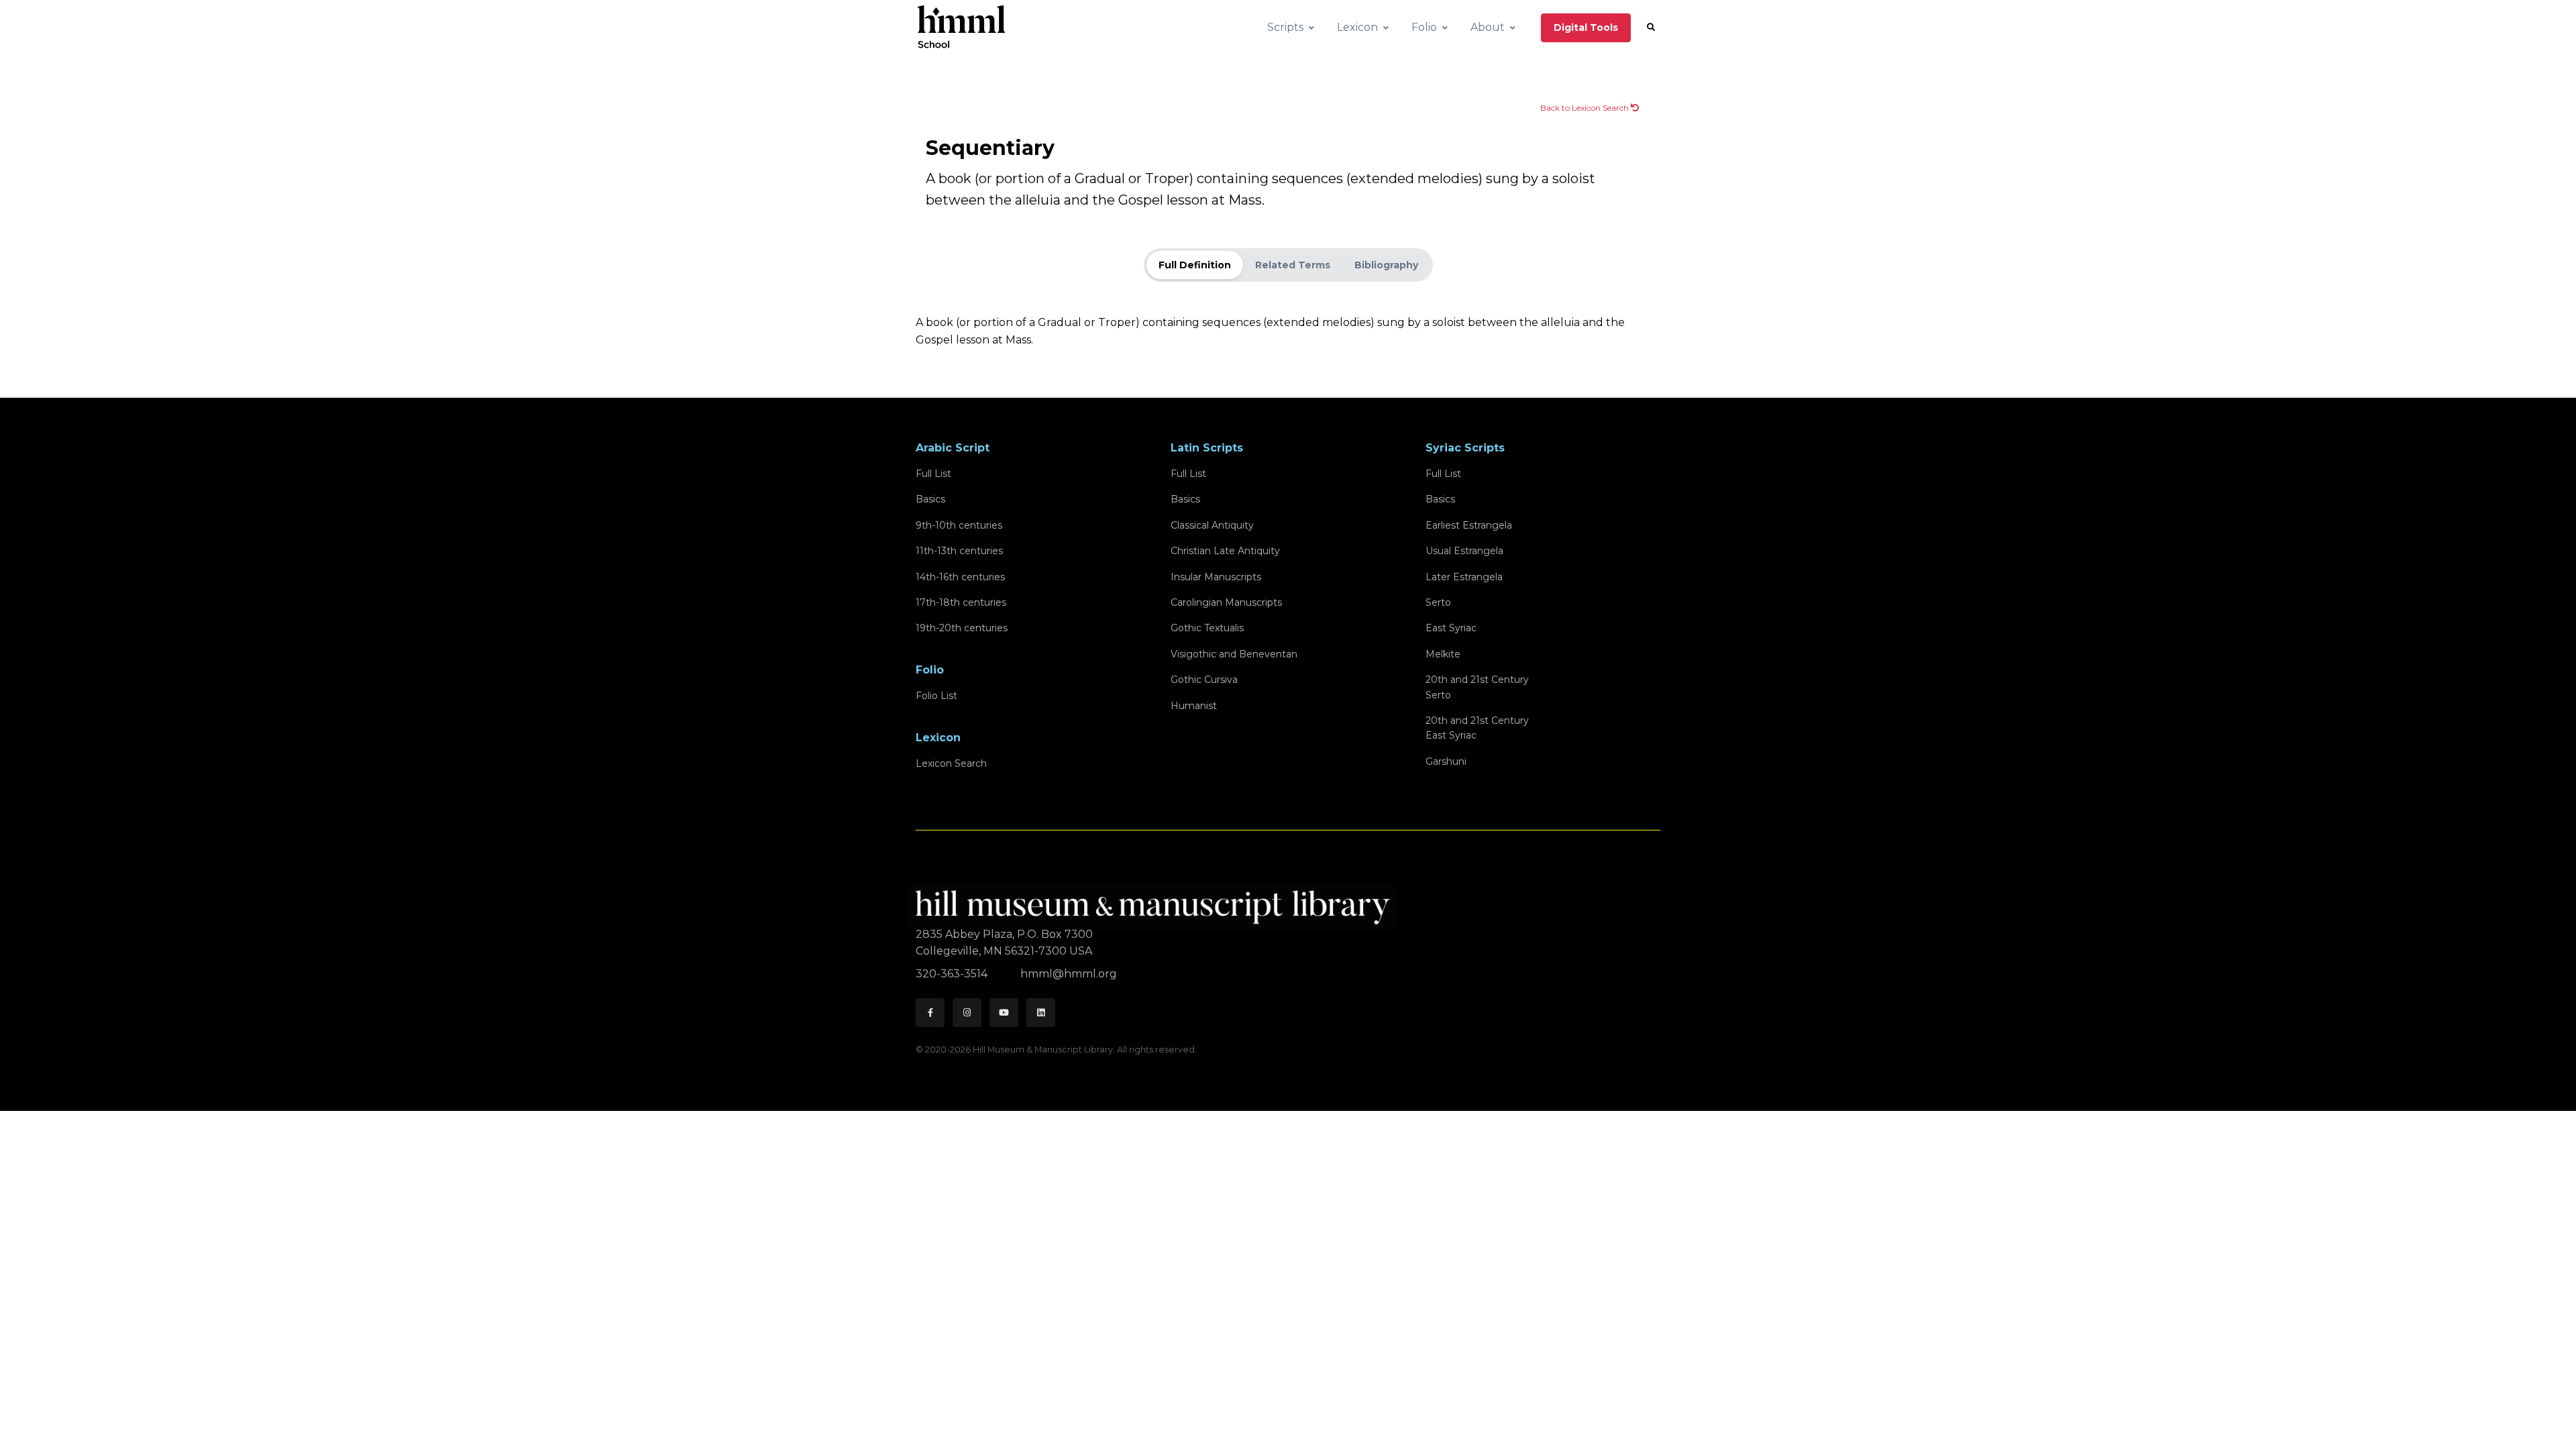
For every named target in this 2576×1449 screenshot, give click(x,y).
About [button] (1488, 27)
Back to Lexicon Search (1586, 108)
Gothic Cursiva (1204, 680)
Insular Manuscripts (1216, 577)
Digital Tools (1586, 28)
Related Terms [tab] (1293, 265)
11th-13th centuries (959, 551)
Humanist (1194, 706)
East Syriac (1451, 628)
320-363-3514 (953, 974)
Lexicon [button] (1357, 27)
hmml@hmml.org (1069, 974)
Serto (1438, 602)
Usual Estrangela (1464, 551)
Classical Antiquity (1212, 525)
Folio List (936, 696)
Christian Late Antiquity (1225, 551)
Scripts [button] (1285, 27)
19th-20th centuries (962, 628)
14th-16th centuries (960, 577)
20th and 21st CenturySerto (1477, 687)
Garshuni (1446, 761)
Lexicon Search (951, 763)
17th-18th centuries (961, 602)
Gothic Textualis (1207, 628)
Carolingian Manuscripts (1226, 602)
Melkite (1443, 654)
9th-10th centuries (959, 525)
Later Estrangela (1464, 577)
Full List (933, 474)
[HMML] (1157, 901)
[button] (1651, 28)
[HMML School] (961, 28)
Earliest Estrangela (1469, 525)
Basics (930, 499)
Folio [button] (1424, 27)
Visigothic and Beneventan (1234, 654)
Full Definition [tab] (1195, 265)
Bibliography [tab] (1386, 265)
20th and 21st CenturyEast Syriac (1477, 728)
